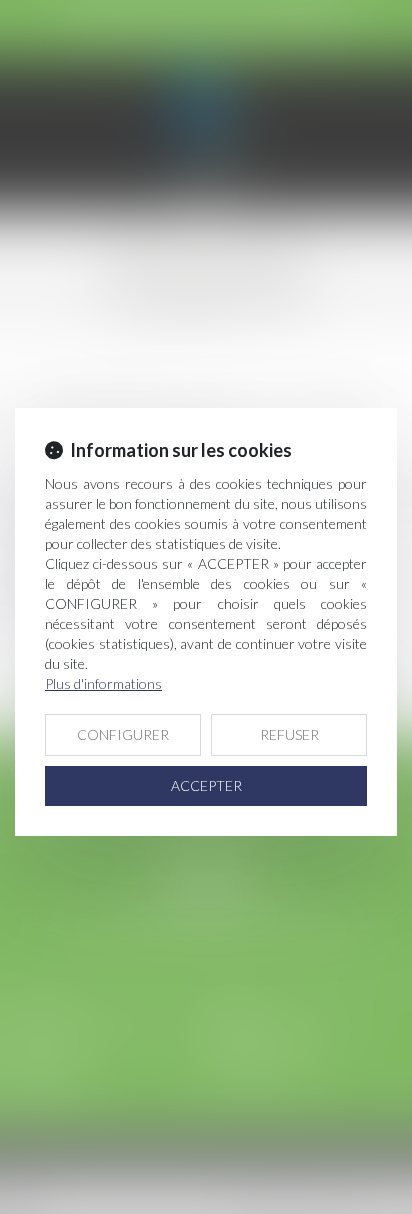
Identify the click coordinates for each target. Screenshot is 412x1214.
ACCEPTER (206, 785)
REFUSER (289, 734)
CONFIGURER (123, 734)
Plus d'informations (103, 683)
